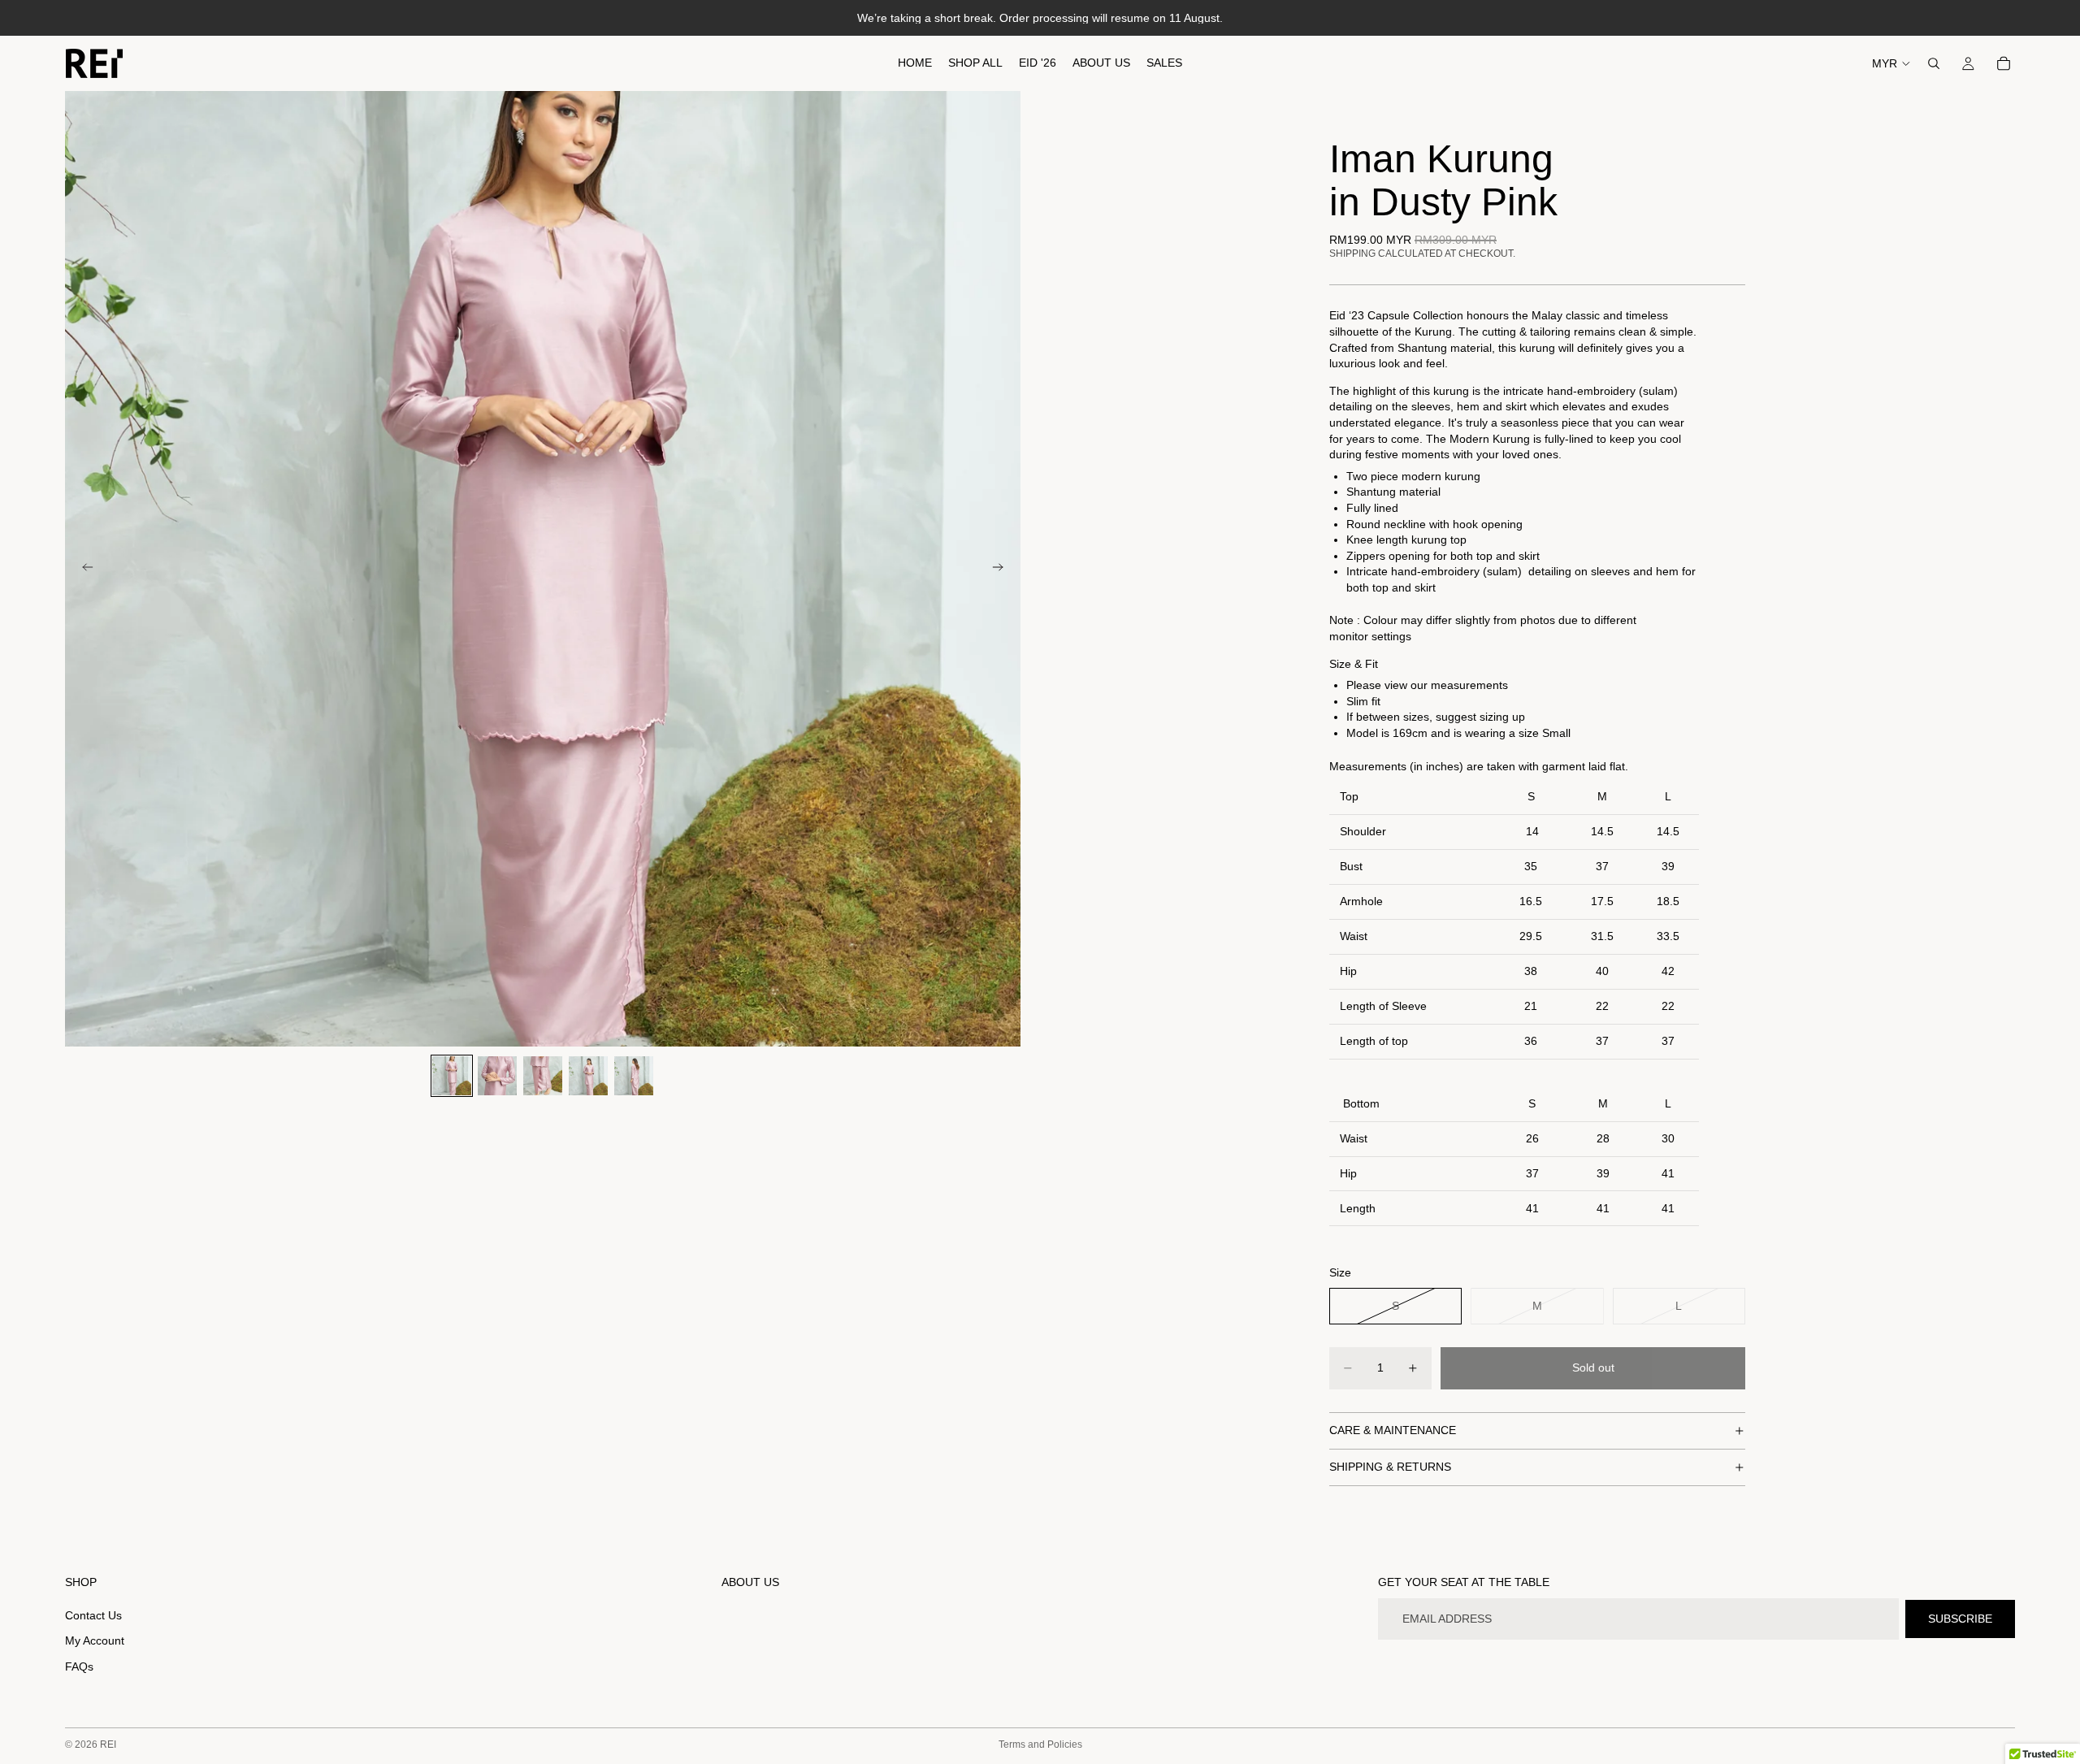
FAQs (79, 1666)
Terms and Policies (1040, 1744)
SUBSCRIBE (1960, 1619)
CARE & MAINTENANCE (1393, 1430)
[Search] (1934, 63)
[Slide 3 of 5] (543, 1076)
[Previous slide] (83, 569)
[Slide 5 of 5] (634, 1076)
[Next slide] (1003, 569)
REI (108, 1744)
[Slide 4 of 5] (588, 1076)
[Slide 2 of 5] (497, 1076)
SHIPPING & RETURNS (1390, 1467)
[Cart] (2004, 63)
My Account (95, 1641)
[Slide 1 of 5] (452, 1076)
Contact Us (93, 1615)
